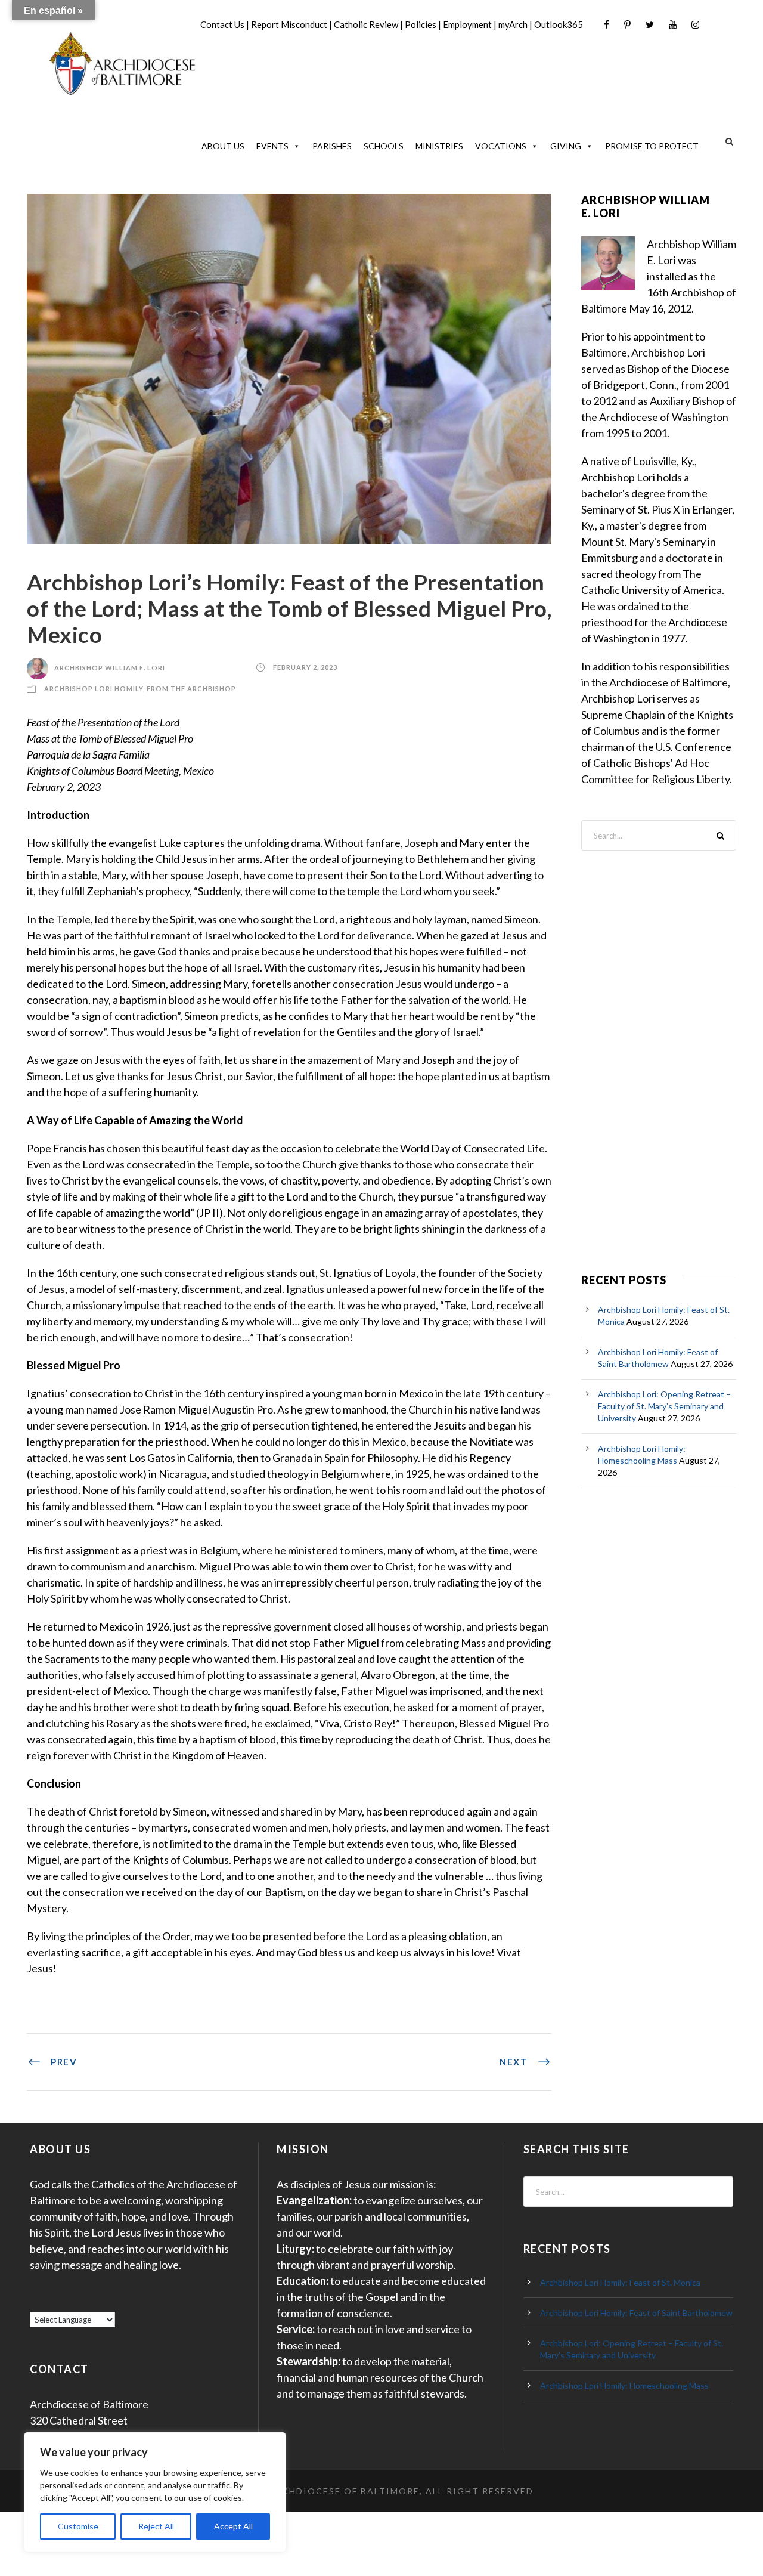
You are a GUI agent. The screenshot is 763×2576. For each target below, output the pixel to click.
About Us (223, 146)
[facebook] (607, 25)
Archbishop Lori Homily (94, 689)
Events (272, 146)
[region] (155, 2492)
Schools (384, 146)
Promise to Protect (652, 146)
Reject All (156, 2526)
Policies (421, 24)
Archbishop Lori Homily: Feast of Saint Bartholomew (636, 2313)
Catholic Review (366, 24)
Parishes (332, 146)
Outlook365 (559, 24)
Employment (467, 24)
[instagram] (695, 25)
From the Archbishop (191, 689)
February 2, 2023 (305, 668)
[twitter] (650, 25)
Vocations (501, 146)
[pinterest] (627, 25)
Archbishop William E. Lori (110, 668)
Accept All (233, 2526)
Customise (78, 2526)
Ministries (439, 146)
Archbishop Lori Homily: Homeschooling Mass (624, 2385)
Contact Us (222, 24)
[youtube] (673, 25)
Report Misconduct (289, 24)
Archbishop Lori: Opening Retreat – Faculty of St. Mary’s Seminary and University (664, 1406)
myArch (513, 24)
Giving (566, 146)
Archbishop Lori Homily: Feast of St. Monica (620, 2282)
